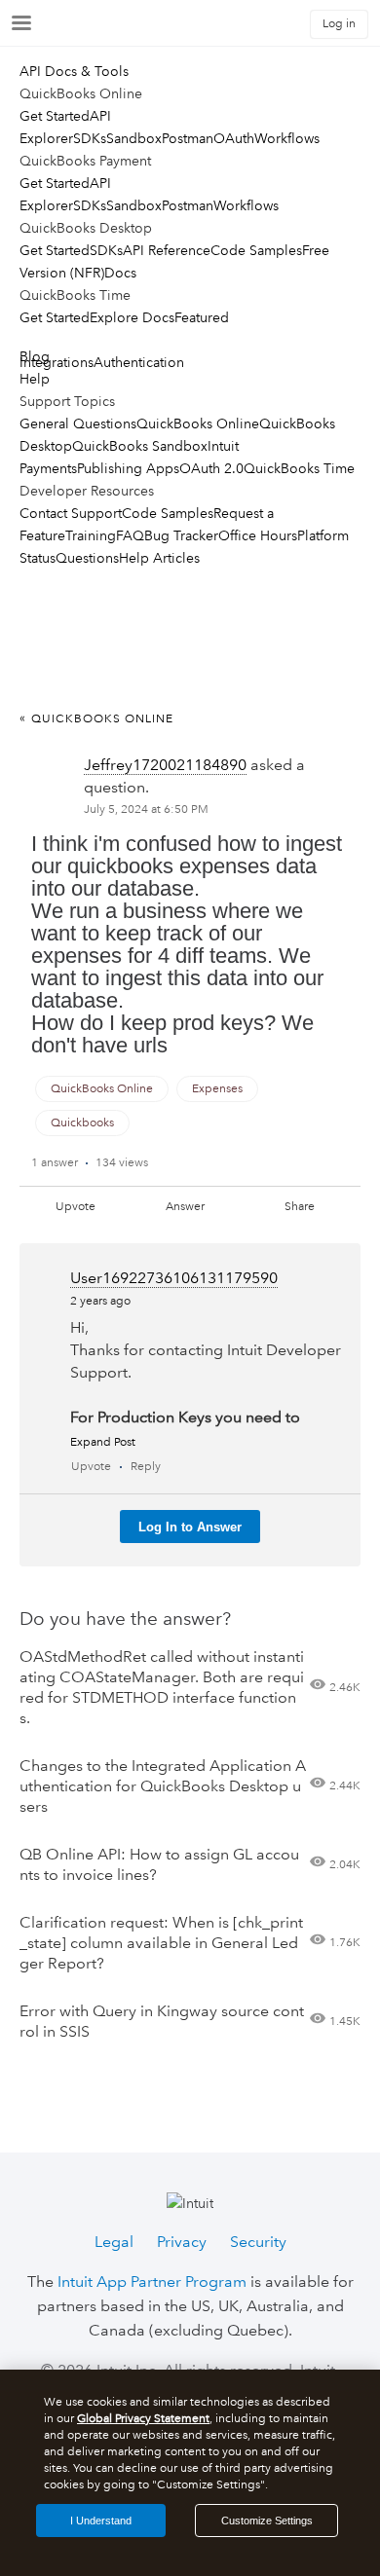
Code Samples (256, 250)
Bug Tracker (181, 535)
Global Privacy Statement (143, 2419)
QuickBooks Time (299, 468)
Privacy (182, 2242)
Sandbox (134, 138)
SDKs (90, 138)
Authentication (139, 362)
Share (300, 1207)
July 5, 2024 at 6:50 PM (146, 810)
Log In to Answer (190, 1527)
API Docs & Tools (74, 71)
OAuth (234, 138)
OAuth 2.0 (211, 468)
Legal (114, 2242)
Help (35, 379)
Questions (87, 558)
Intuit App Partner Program (152, 2282)
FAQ (130, 535)
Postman (188, 138)
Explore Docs (132, 317)
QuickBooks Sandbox (140, 446)
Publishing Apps (128, 468)
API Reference (167, 250)
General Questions (78, 423)
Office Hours (258, 535)
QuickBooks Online (198, 423)
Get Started (55, 116)
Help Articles (159, 558)
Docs (120, 273)
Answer (185, 1207)
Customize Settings (267, 2521)
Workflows (287, 138)
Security (258, 2242)
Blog (35, 356)
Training (91, 535)
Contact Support (71, 513)
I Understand (101, 2521)
